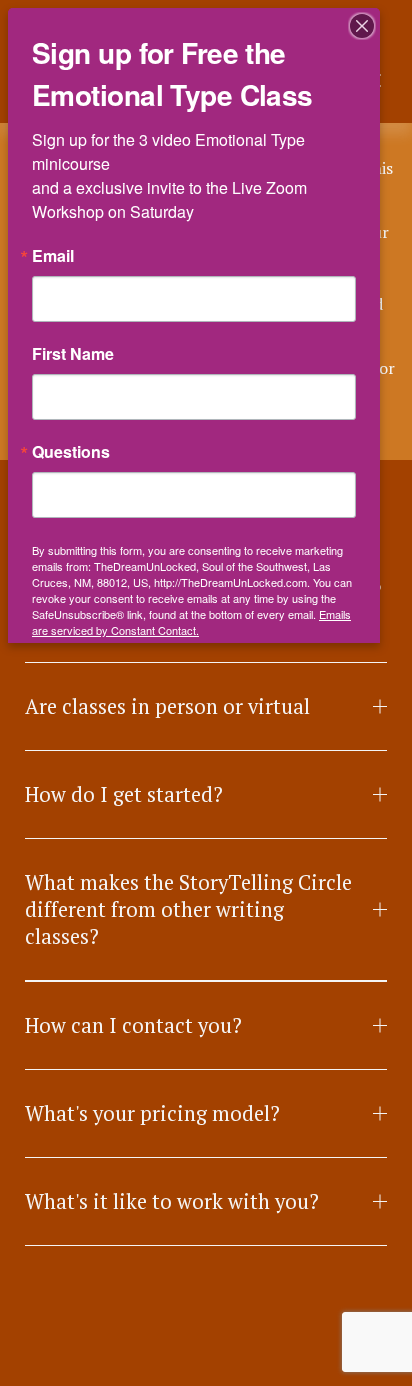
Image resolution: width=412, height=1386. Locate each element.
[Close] (362, 26)
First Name (73, 354)
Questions (71, 452)
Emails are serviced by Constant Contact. (191, 622)
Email (53, 256)
